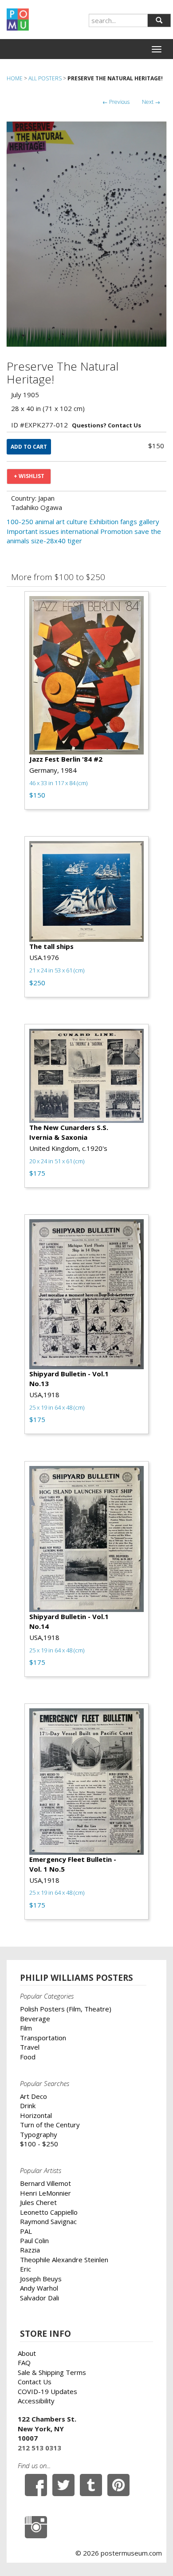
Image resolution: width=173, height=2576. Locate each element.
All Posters (45, 78)
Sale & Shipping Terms (52, 2372)
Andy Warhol (39, 2288)
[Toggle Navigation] (157, 49)
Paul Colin (34, 2240)
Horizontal (36, 2115)
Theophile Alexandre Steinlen (64, 2260)
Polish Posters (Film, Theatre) (66, 2009)
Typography (39, 2134)
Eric (26, 2269)
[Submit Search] (159, 20)
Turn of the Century (50, 2125)
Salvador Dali (39, 2298)
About (27, 2353)
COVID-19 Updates (47, 2391)
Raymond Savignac (48, 2221)
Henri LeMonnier (45, 2193)
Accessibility (36, 2401)
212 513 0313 (39, 2448)
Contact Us (35, 2382)
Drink (28, 2106)
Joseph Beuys (41, 2279)
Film (26, 2028)
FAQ (24, 2363)
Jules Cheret (38, 2202)
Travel (30, 2047)
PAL (26, 2231)
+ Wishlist (29, 476)
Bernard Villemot (45, 2183)
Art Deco (33, 2096)
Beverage (35, 2019)
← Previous (116, 102)
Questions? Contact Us (106, 425)
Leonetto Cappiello (49, 2212)
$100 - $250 (39, 2144)
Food (28, 2057)
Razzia (30, 2250)
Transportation (43, 2038)
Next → (151, 102)
